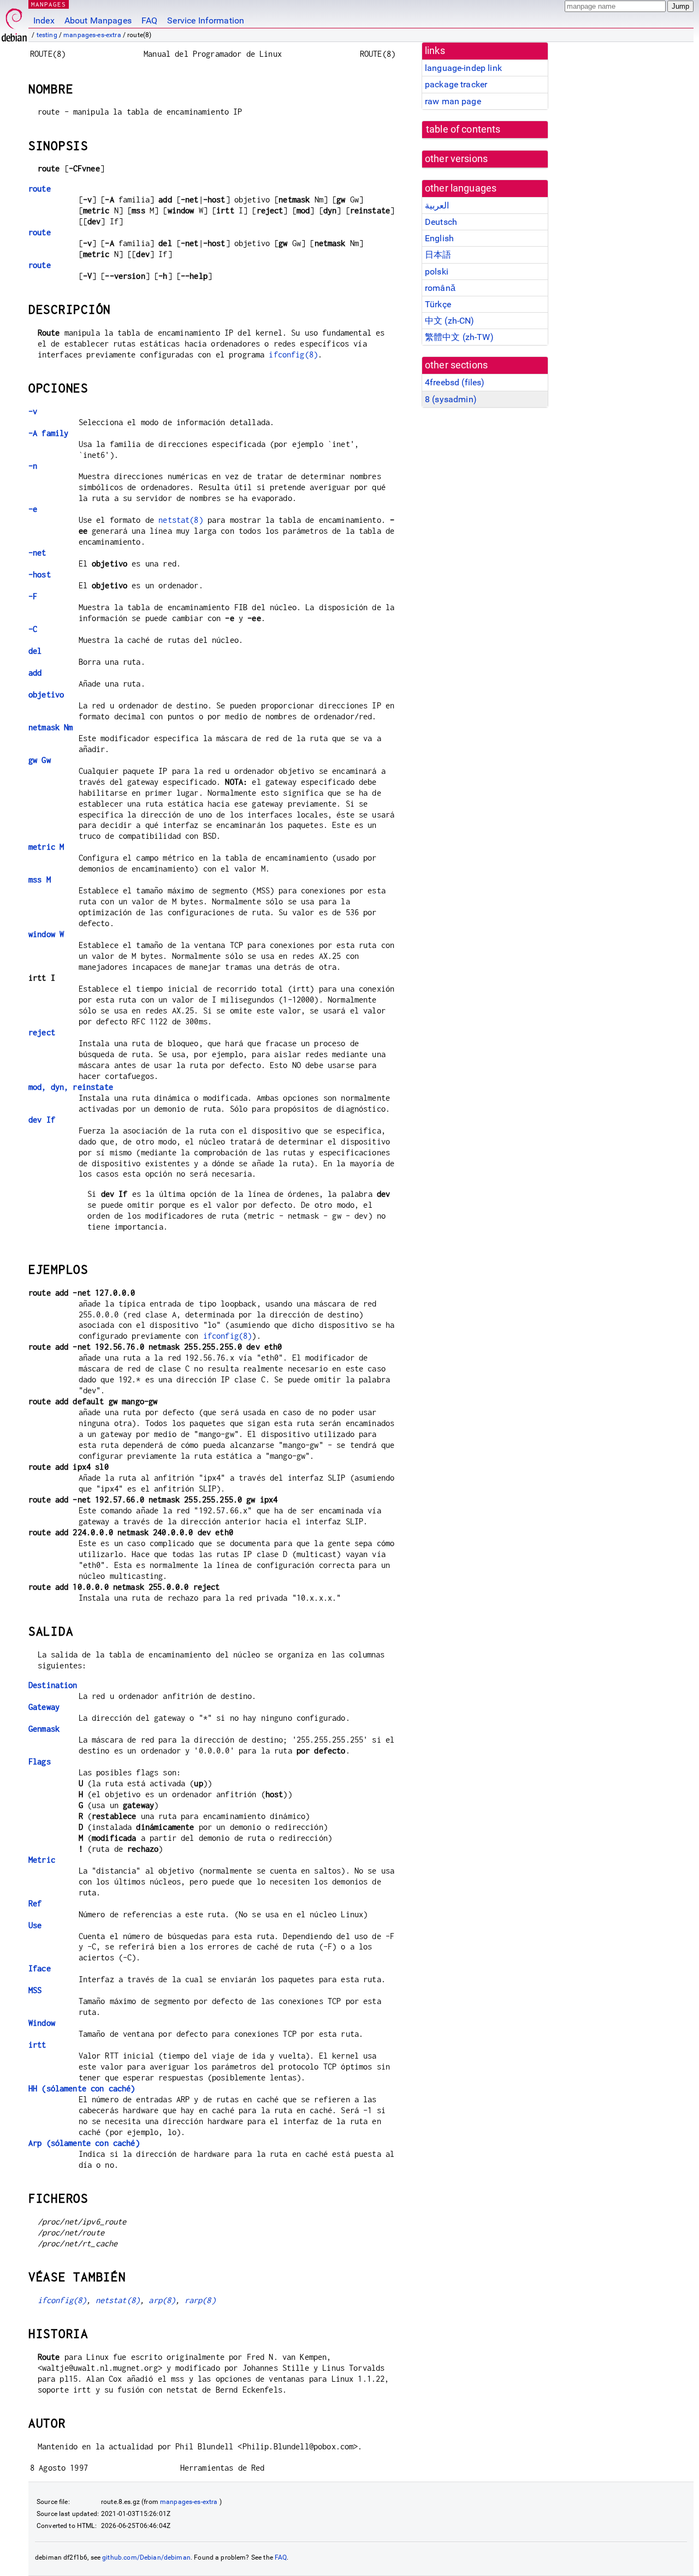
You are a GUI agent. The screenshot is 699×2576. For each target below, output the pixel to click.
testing (47, 35)
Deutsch (441, 222)
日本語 (438, 255)
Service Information (206, 20)
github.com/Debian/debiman (146, 2557)
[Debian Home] (14, 22)
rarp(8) (200, 2300)
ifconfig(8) (293, 354)
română (440, 288)
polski (437, 272)
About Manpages (98, 20)
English (439, 238)
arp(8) (162, 2300)
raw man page (453, 101)
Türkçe (438, 304)
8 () (451, 399)
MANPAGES (49, 4)
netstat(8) (181, 520)
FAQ (149, 20)
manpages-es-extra (92, 35)
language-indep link (463, 68)
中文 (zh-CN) (450, 321)
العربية (437, 205)
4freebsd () (455, 382)
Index (44, 20)
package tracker (456, 84)
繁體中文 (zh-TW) (459, 337)
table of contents (463, 129)
